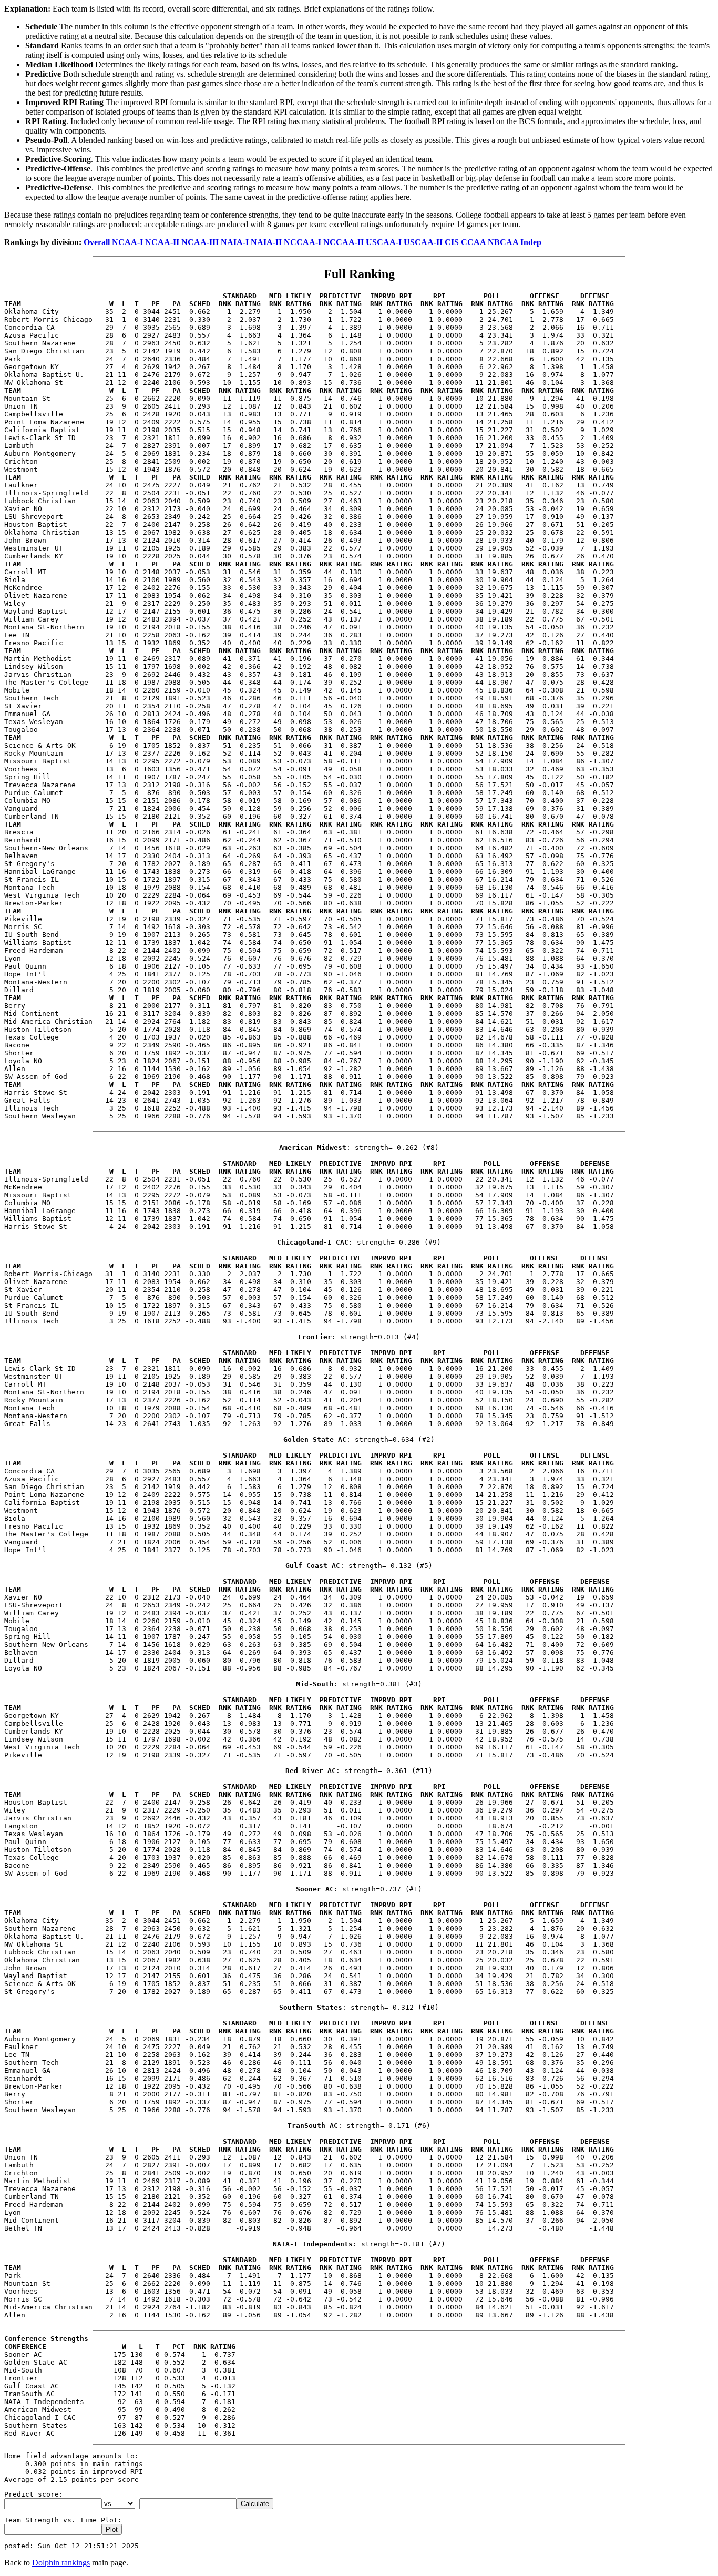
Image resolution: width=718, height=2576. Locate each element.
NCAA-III (200, 242)
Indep (531, 242)
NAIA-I (235, 242)
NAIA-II (266, 242)
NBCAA (503, 242)
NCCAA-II (343, 242)
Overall (97, 242)
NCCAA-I (302, 242)
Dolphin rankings (61, 2563)
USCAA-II (423, 242)
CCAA (473, 242)
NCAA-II (162, 242)
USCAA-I (384, 242)
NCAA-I (127, 242)
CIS (452, 242)
